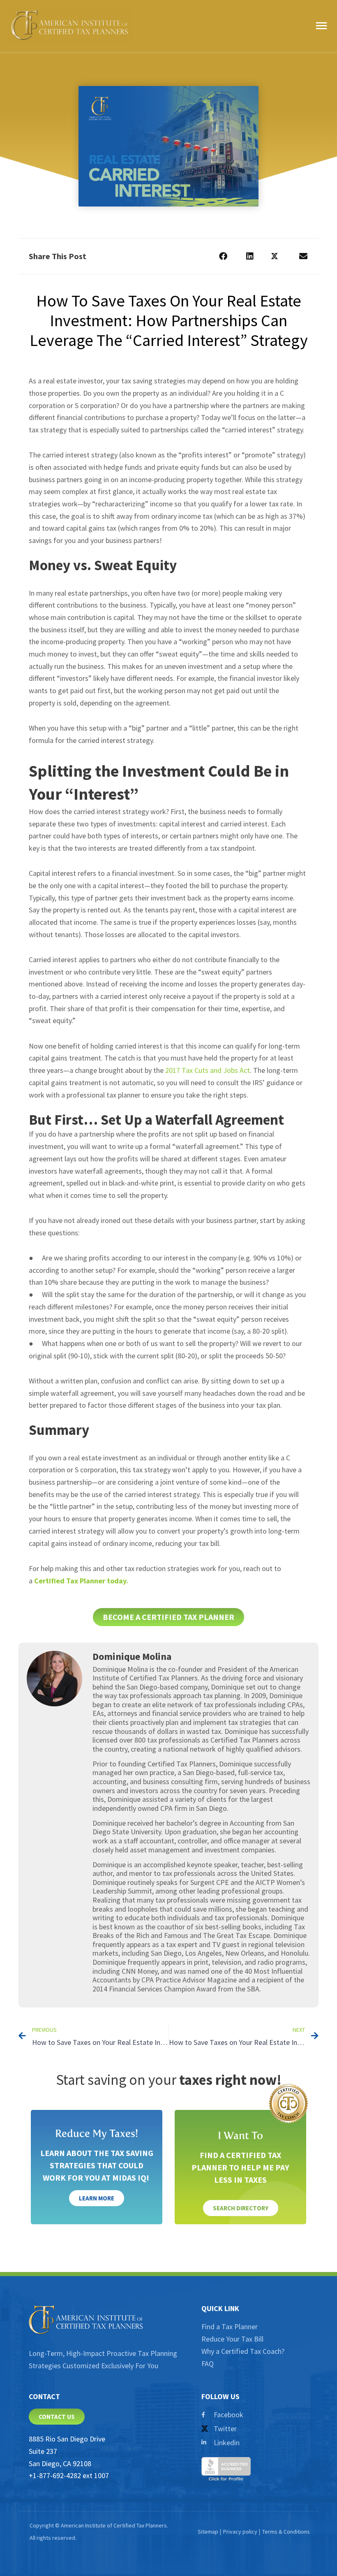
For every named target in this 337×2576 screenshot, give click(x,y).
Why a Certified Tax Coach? (243, 2351)
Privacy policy (240, 2532)
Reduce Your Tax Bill (232, 2339)
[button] (223, 256)
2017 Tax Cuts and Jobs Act (208, 1070)
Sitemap (208, 2532)
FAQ (208, 2364)
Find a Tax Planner (230, 2327)
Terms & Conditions (286, 2532)
